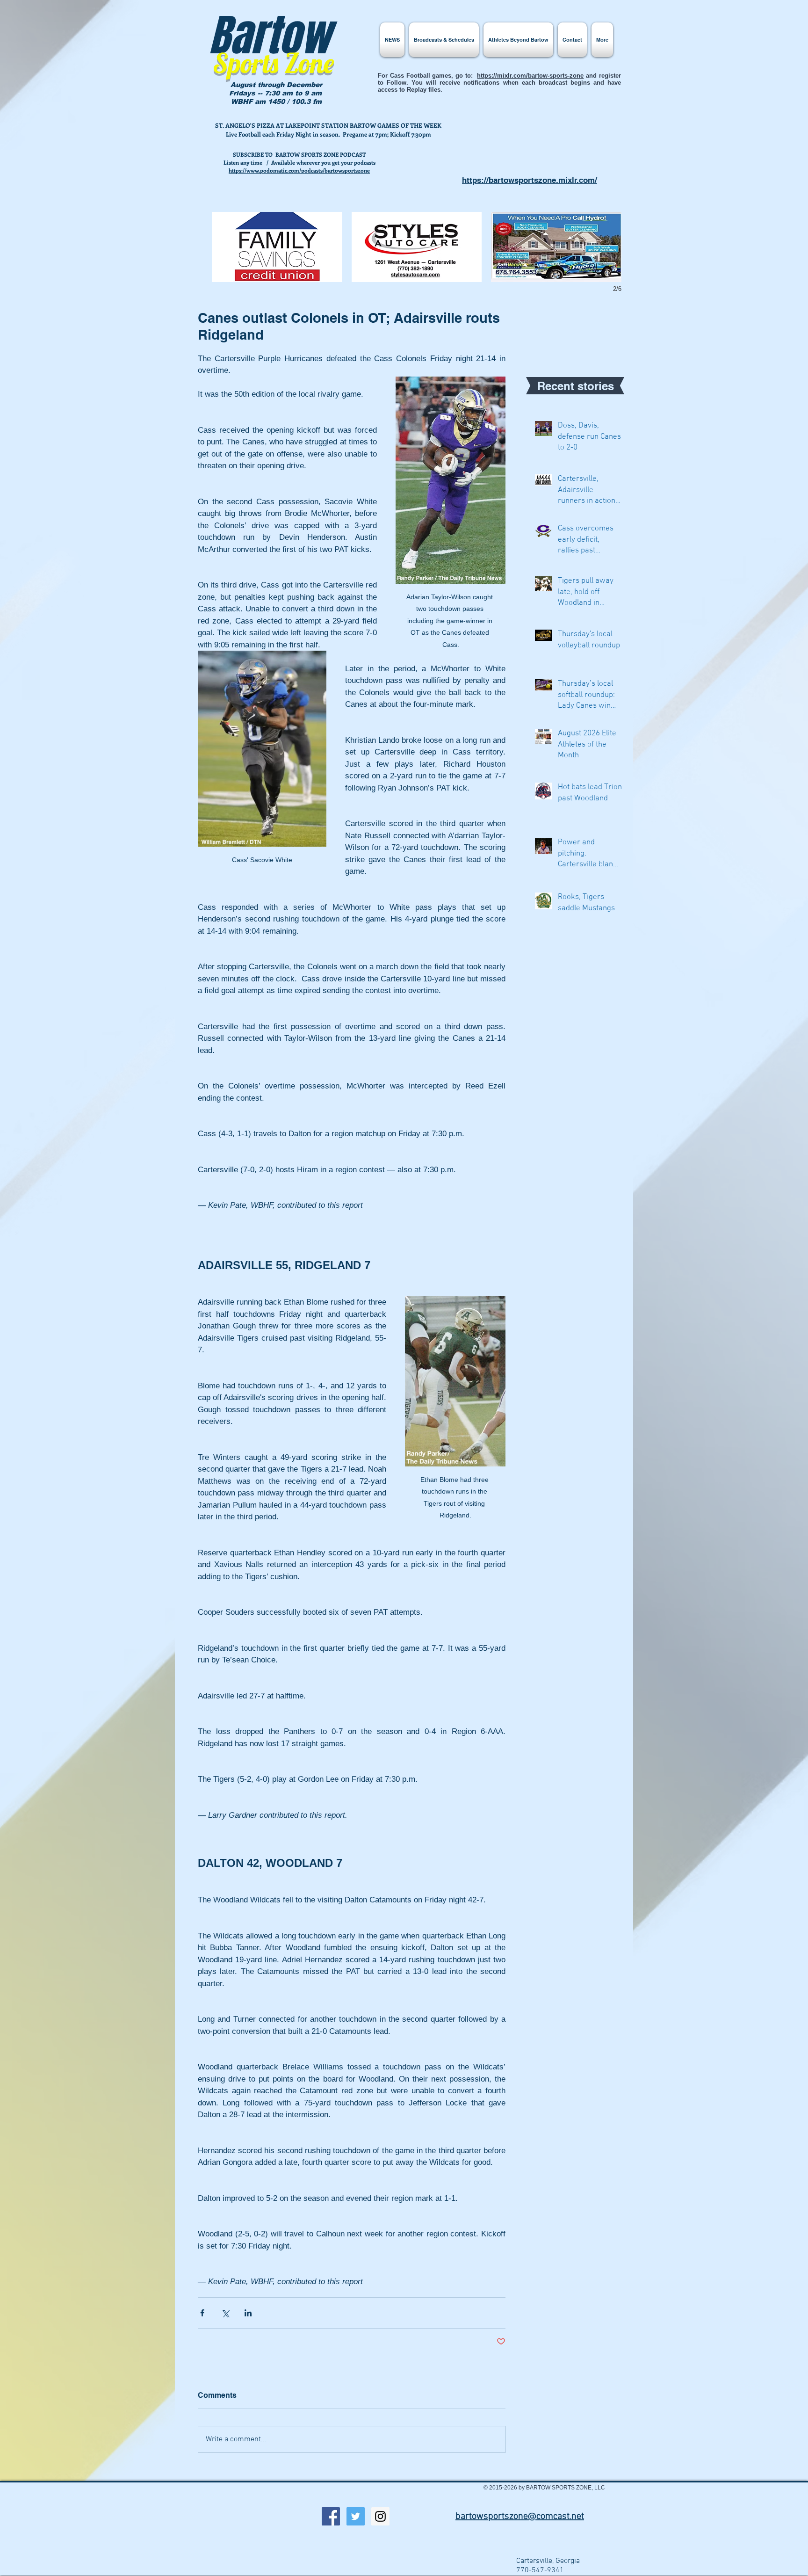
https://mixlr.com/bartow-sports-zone (530, 76)
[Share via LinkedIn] (248, 2313)
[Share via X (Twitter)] (225, 2313)
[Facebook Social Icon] (331, 2516)
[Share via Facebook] (202, 2313)
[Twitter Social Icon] (356, 2516)
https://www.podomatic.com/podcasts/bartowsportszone (299, 170)
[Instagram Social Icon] (380, 2516)
